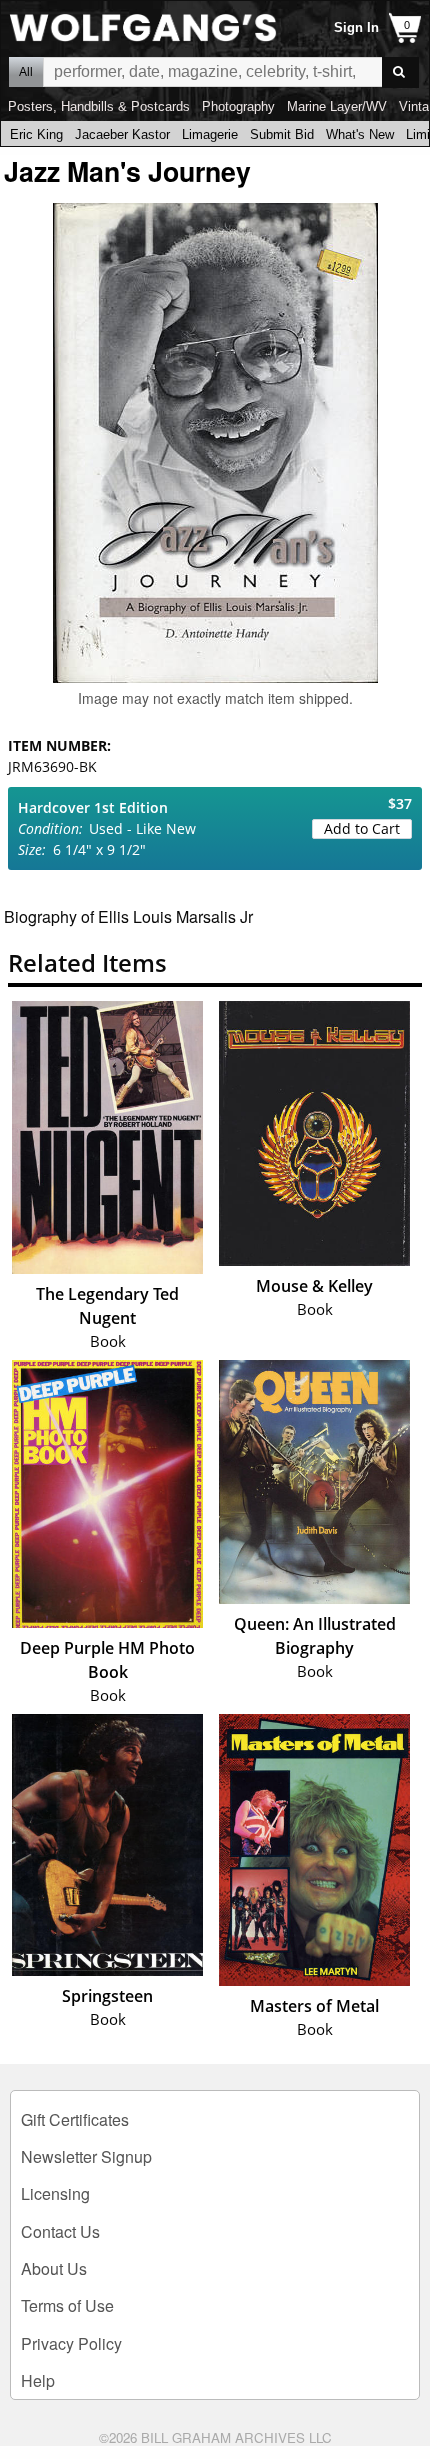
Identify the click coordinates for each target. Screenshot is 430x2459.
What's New (360, 134)
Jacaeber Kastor (122, 134)
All (26, 72)
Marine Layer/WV (337, 106)
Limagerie (210, 134)
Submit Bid (282, 134)
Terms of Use (67, 2305)
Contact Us (60, 2231)
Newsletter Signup (86, 2156)
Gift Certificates (75, 2119)
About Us (54, 2268)
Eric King (36, 134)
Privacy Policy (71, 2343)
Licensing (55, 2193)
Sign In (356, 27)
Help (38, 2380)
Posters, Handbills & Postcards (99, 106)
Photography (238, 106)
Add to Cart (362, 828)
